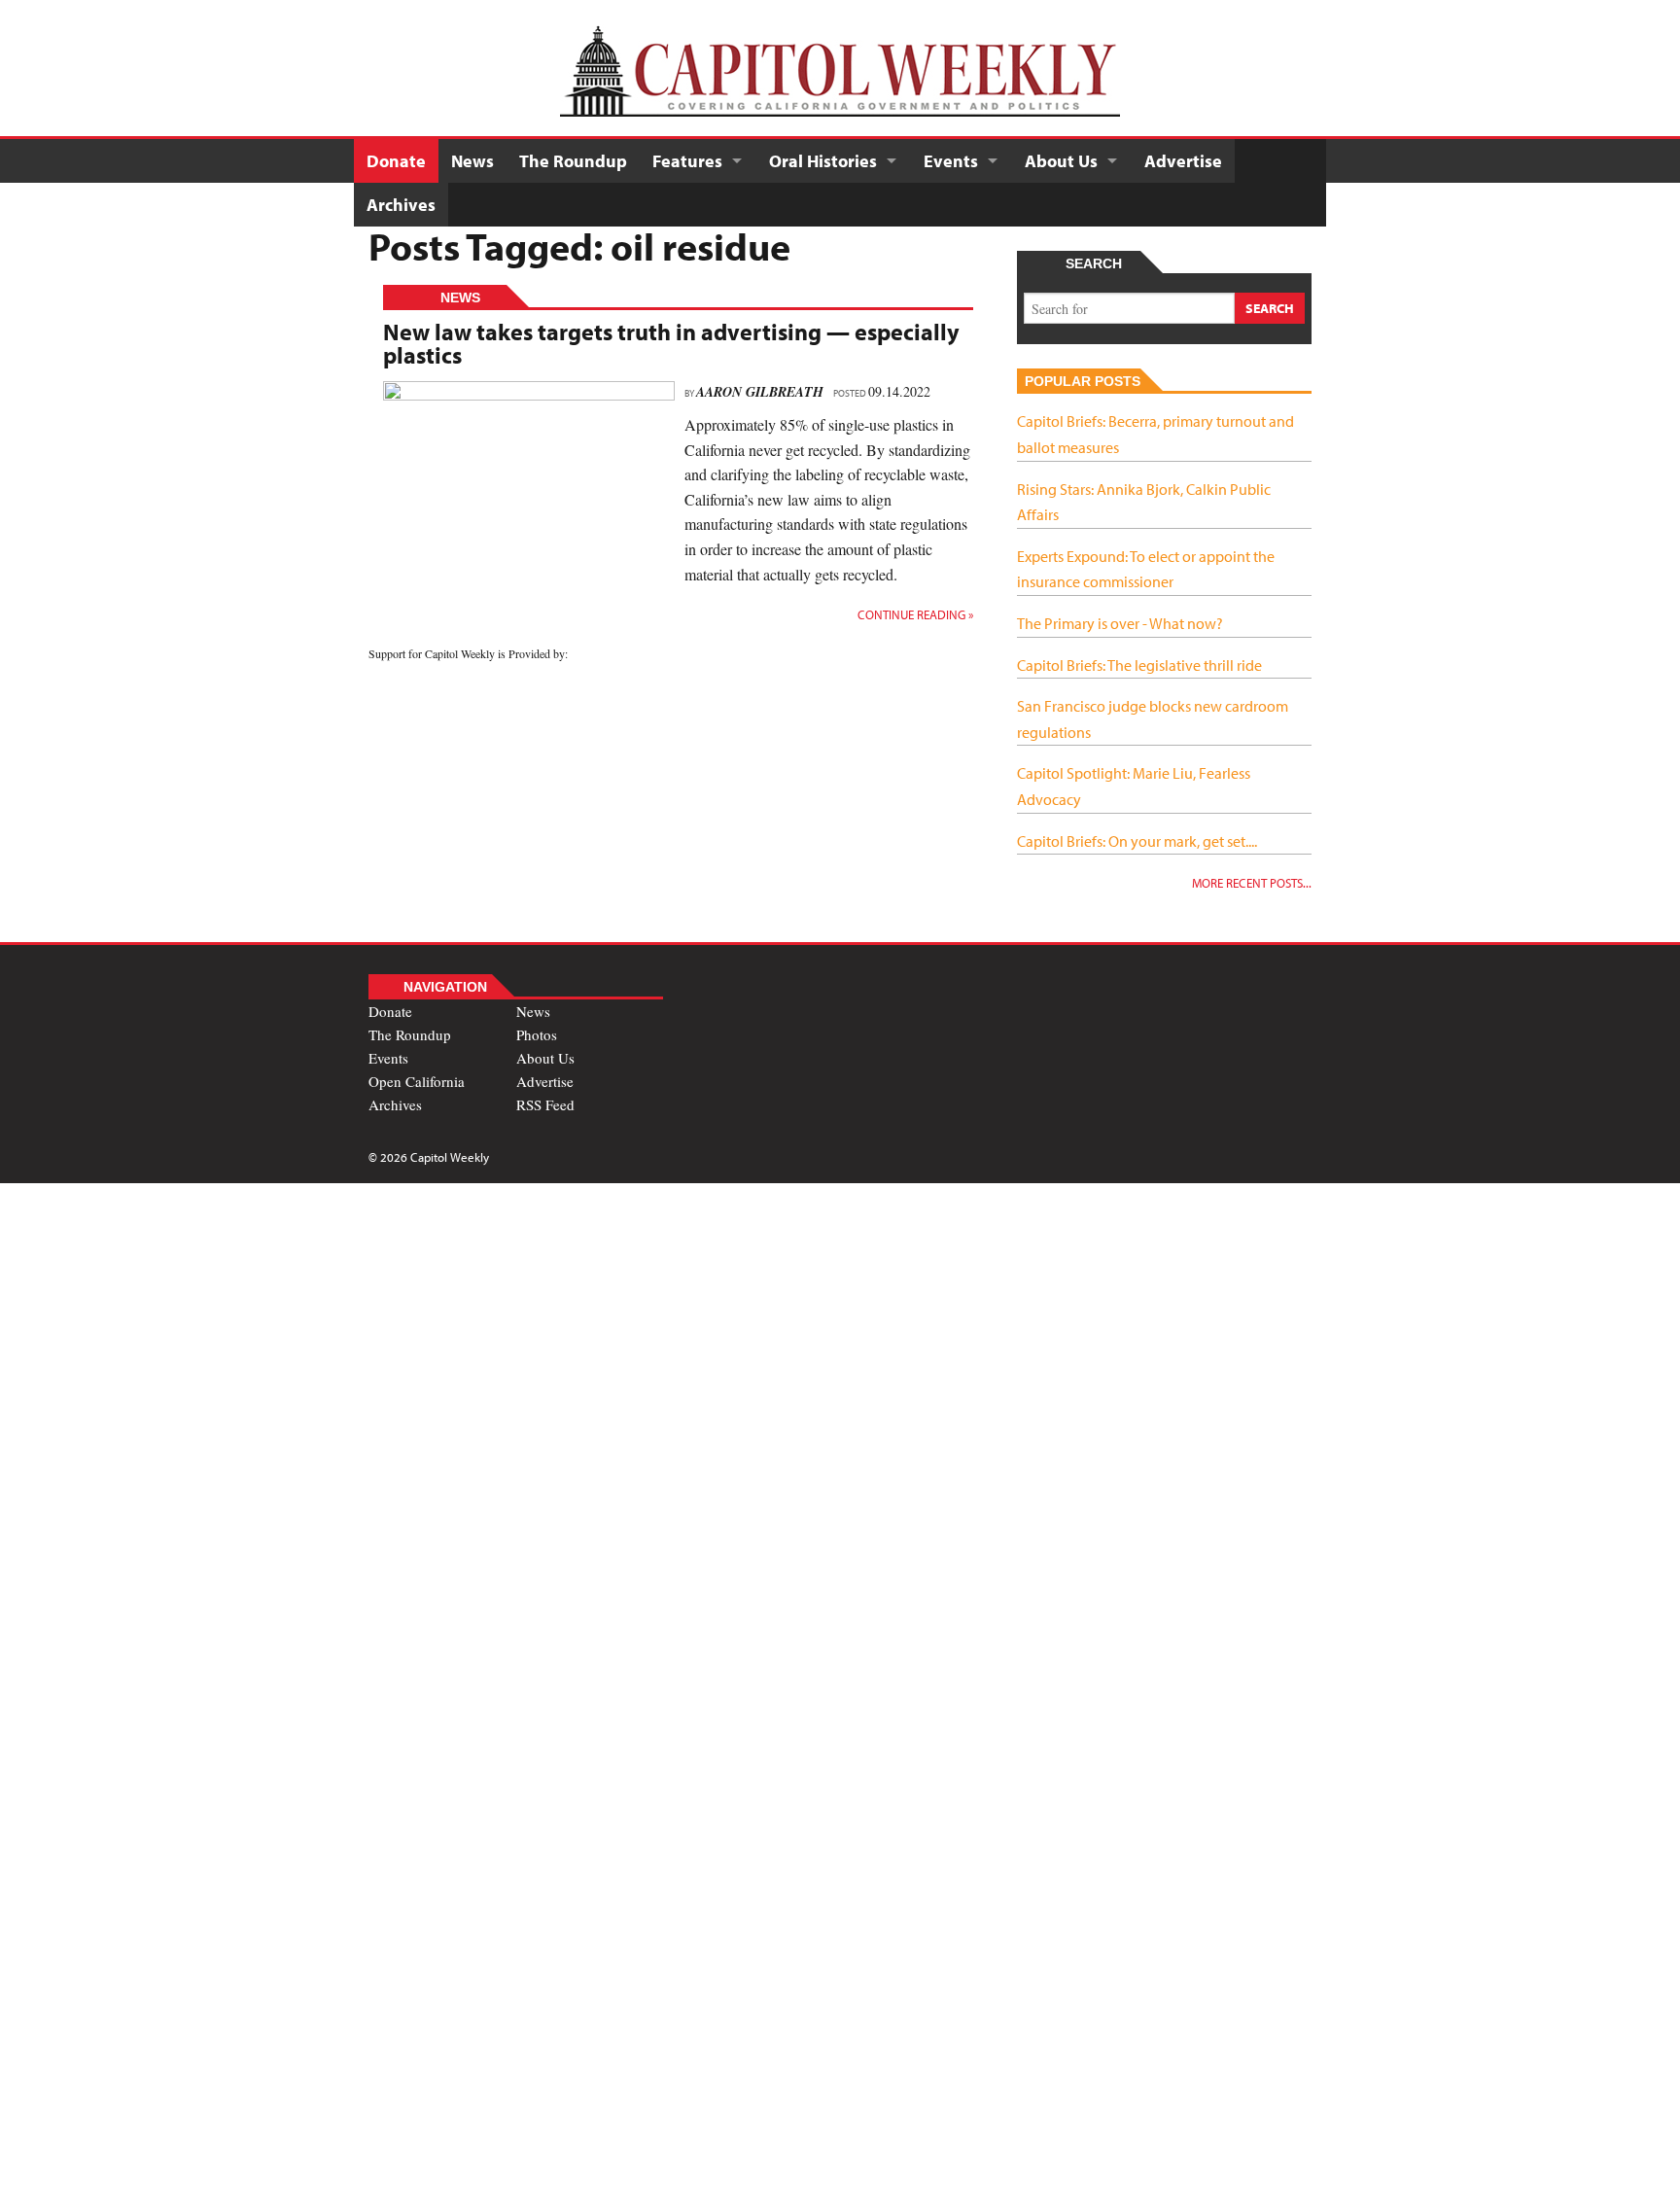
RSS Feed (545, 1104)
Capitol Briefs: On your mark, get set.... (1137, 841)
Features (687, 161)
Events (951, 161)
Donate (396, 161)
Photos (537, 1034)
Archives (401, 205)
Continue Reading (915, 614)
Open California (417, 1081)
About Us (1061, 161)
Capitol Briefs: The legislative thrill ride (1139, 665)
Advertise (1183, 161)
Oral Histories (823, 161)
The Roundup (573, 161)
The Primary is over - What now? (1120, 623)
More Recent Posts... (1252, 883)
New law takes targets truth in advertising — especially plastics (671, 343)
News (472, 161)
